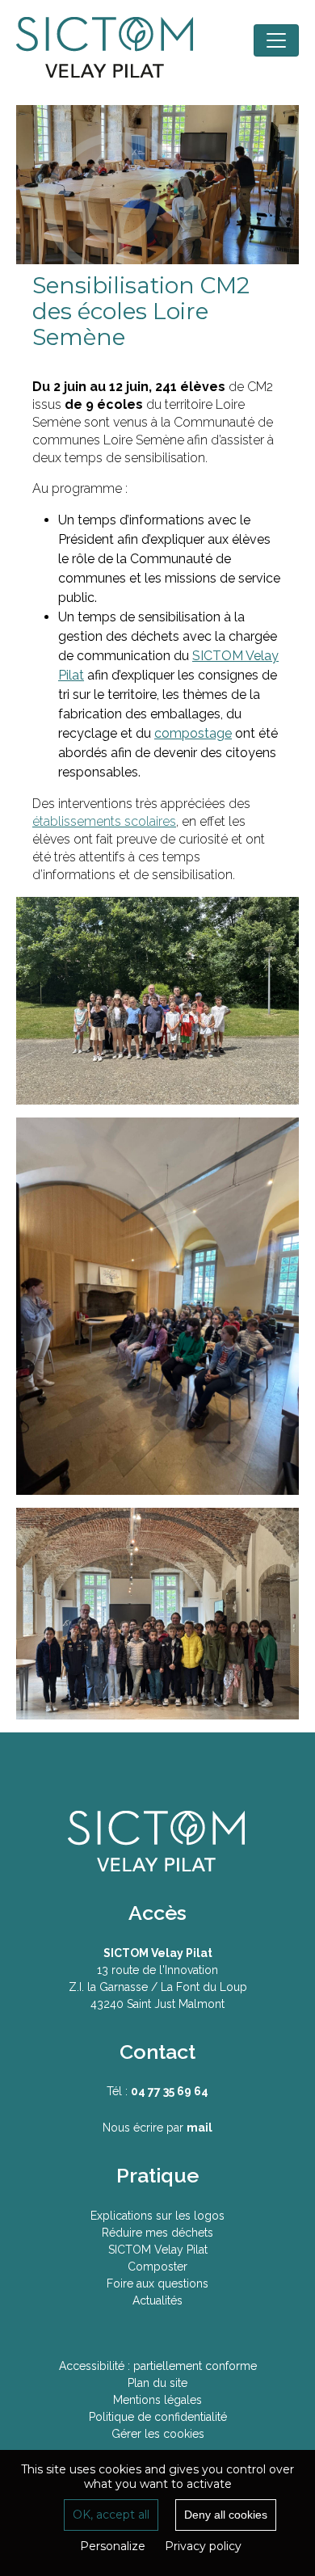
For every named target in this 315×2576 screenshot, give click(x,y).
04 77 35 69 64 (170, 2091)
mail (199, 2128)
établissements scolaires (104, 821)
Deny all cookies (226, 2515)
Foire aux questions (157, 2283)
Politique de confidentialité (158, 2417)
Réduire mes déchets (157, 2233)
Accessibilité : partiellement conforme (158, 2366)
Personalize (113, 2546)
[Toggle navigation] (276, 40)
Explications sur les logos (157, 2216)
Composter (157, 2267)
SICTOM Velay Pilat (117, 48)
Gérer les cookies (158, 2434)
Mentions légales (157, 2400)
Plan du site (157, 2383)
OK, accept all (111, 2515)
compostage (193, 733)
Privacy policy (203, 2546)
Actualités (157, 2300)
